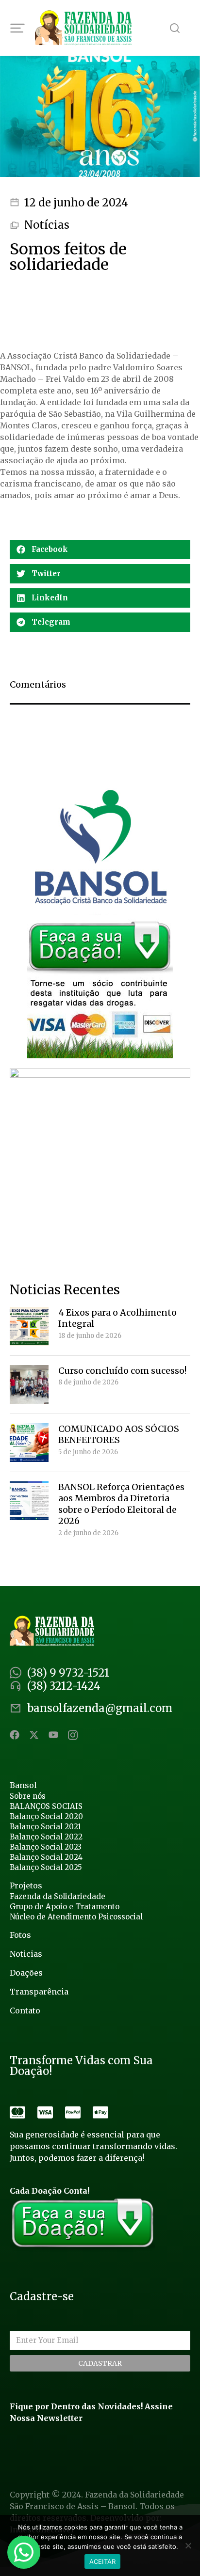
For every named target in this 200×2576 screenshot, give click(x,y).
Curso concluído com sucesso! (122, 1371)
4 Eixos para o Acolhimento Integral (117, 1318)
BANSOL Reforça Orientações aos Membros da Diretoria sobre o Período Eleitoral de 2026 (121, 1504)
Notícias (47, 225)
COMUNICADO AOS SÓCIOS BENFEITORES (119, 1434)
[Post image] (29, 1326)
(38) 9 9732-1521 (68, 1673)
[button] (100, 550)
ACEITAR (103, 2561)
